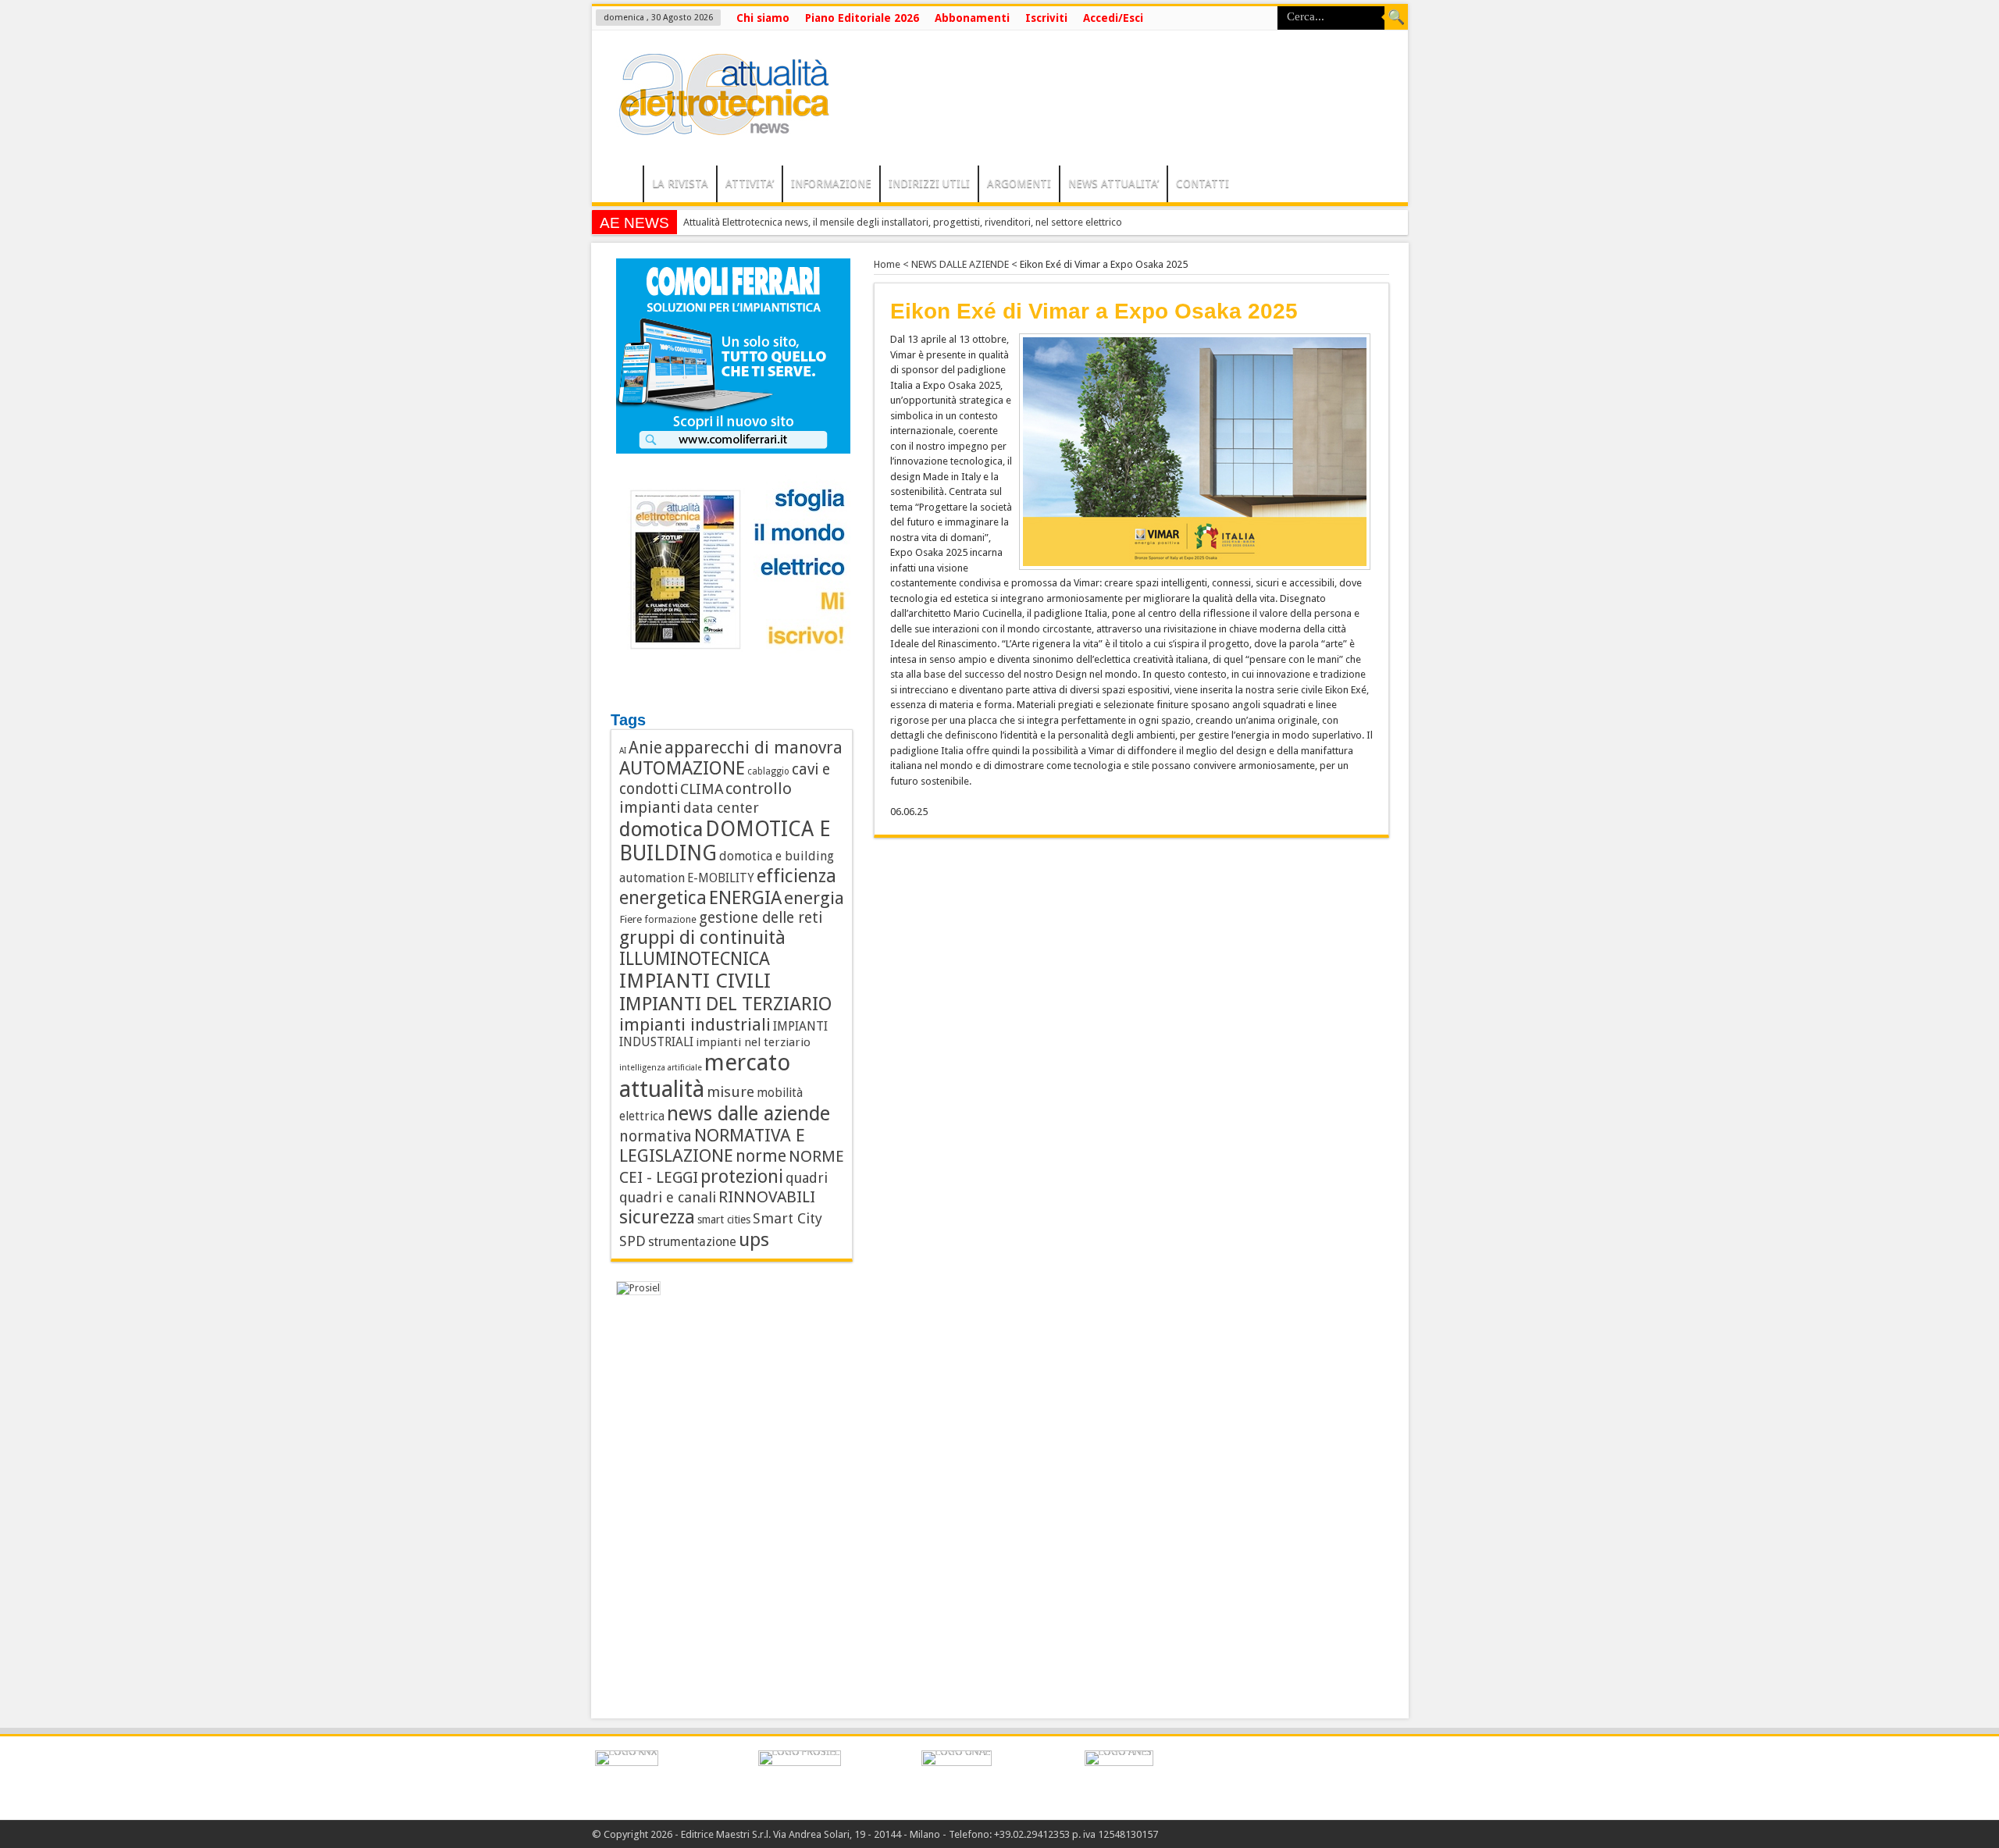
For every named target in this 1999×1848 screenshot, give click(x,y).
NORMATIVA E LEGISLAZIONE (712, 1145)
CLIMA (702, 789)
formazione (670, 919)
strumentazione (692, 1242)
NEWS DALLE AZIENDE (960, 264)
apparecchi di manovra (754, 748)
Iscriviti (1046, 18)
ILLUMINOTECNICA (695, 959)
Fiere (631, 919)
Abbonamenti (972, 18)
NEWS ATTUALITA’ (1114, 183)
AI (623, 751)
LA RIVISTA (680, 183)
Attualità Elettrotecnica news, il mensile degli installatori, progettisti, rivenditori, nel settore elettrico (903, 222)
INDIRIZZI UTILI (929, 183)
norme (761, 1156)
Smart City (787, 1218)
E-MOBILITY (721, 878)
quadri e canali (668, 1197)
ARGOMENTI (1019, 183)
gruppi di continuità (702, 938)
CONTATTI (1203, 183)
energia (814, 898)
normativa (656, 1136)
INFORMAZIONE (831, 183)
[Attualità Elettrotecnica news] (717, 126)
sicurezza (657, 1217)
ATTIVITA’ (750, 183)
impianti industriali (695, 1025)
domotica (661, 829)
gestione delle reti (761, 918)
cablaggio (768, 771)
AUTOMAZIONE (682, 768)
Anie (645, 748)
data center (721, 808)
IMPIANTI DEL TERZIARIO (726, 1004)
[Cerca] (1396, 18)
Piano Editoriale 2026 (862, 18)
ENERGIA (745, 898)
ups (754, 1239)
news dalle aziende (748, 1114)
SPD (632, 1241)
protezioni (742, 1177)
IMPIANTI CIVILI (695, 981)
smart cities (724, 1220)
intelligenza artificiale (661, 1068)
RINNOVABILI (767, 1197)
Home (887, 264)
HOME (621, 186)
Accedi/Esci (1113, 18)
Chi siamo (763, 18)
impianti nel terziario (753, 1042)
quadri (807, 1178)
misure (730, 1092)
